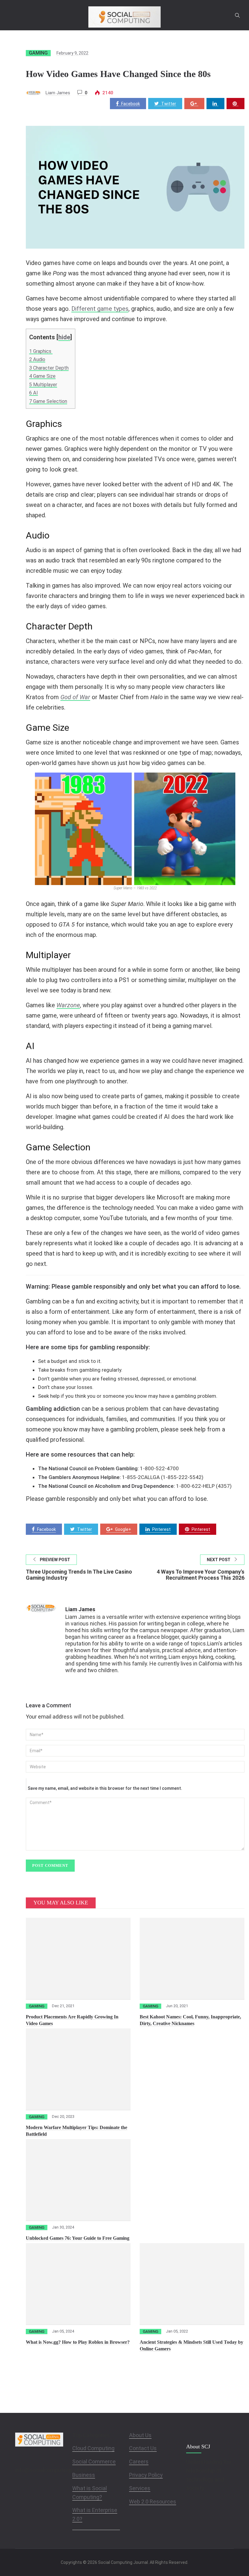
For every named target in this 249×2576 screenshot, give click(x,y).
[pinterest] (235, 104)
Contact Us (143, 2448)
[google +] (194, 104)
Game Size (42, 376)
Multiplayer (43, 385)
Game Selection (48, 401)
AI (34, 393)
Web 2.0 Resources (153, 2502)
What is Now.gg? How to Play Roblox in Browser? (78, 2342)
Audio (37, 359)
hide (64, 337)
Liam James (58, 93)
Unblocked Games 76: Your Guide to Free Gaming (78, 2238)
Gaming (38, 53)
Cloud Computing (93, 2448)
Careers (139, 2462)
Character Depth (49, 368)
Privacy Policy (146, 2475)
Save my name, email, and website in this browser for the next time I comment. (105, 1788)
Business (84, 2475)
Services (140, 2488)
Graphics (41, 351)
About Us (140, 2435)
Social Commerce (94, 2462)
